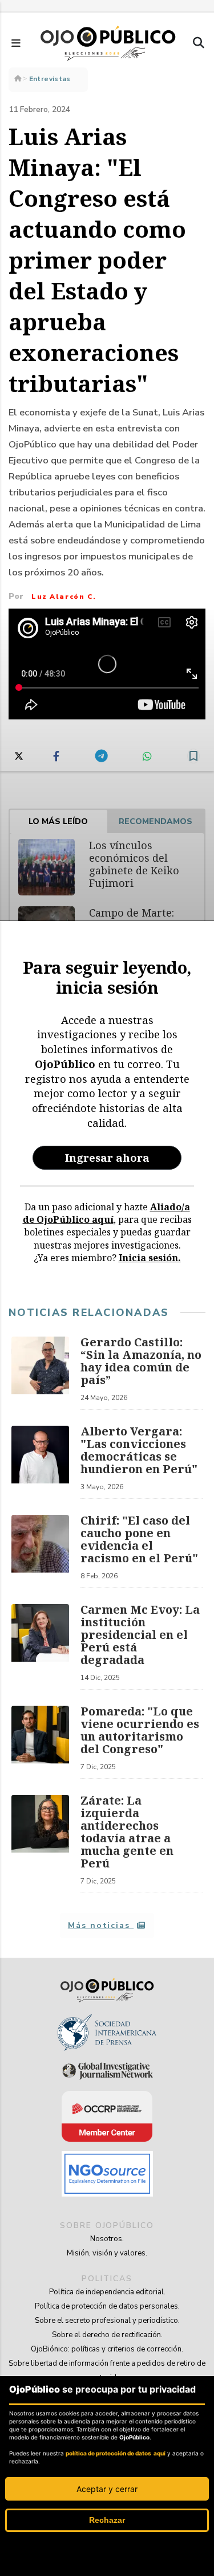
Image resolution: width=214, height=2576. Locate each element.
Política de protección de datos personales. (107, 2306)
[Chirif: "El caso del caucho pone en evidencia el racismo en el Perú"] (40, 1551)
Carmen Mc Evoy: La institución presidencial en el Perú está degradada (140, 1635)
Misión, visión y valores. (107, 2253)
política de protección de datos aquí (116, 2453)
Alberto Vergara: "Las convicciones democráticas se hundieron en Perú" (139, 1450)
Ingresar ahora (107, 1157)
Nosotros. (107, 2239)
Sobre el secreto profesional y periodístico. (107, 2321)
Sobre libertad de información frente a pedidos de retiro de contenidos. (107, 2371)
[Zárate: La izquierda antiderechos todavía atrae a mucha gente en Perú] (40, 1844)
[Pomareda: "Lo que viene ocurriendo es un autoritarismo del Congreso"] (40, 1742)
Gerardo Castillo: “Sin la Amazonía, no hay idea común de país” (141, 1361)
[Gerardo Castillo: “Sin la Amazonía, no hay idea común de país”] (40, 1373)
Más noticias (101, 1925)
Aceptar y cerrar (107, 2489)
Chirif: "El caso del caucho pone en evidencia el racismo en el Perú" (139, 1539)
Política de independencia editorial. (107, 2292)
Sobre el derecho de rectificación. (107, 2335)
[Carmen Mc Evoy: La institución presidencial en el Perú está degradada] (40, 1647)
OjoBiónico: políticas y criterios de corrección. (107, 2349)
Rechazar (107, 2520)
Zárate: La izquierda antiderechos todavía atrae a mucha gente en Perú (127, 1832)
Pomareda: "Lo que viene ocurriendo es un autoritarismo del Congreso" (140, 1730)
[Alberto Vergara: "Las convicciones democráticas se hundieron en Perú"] (40, 1462)
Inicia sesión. (150, 1258)
